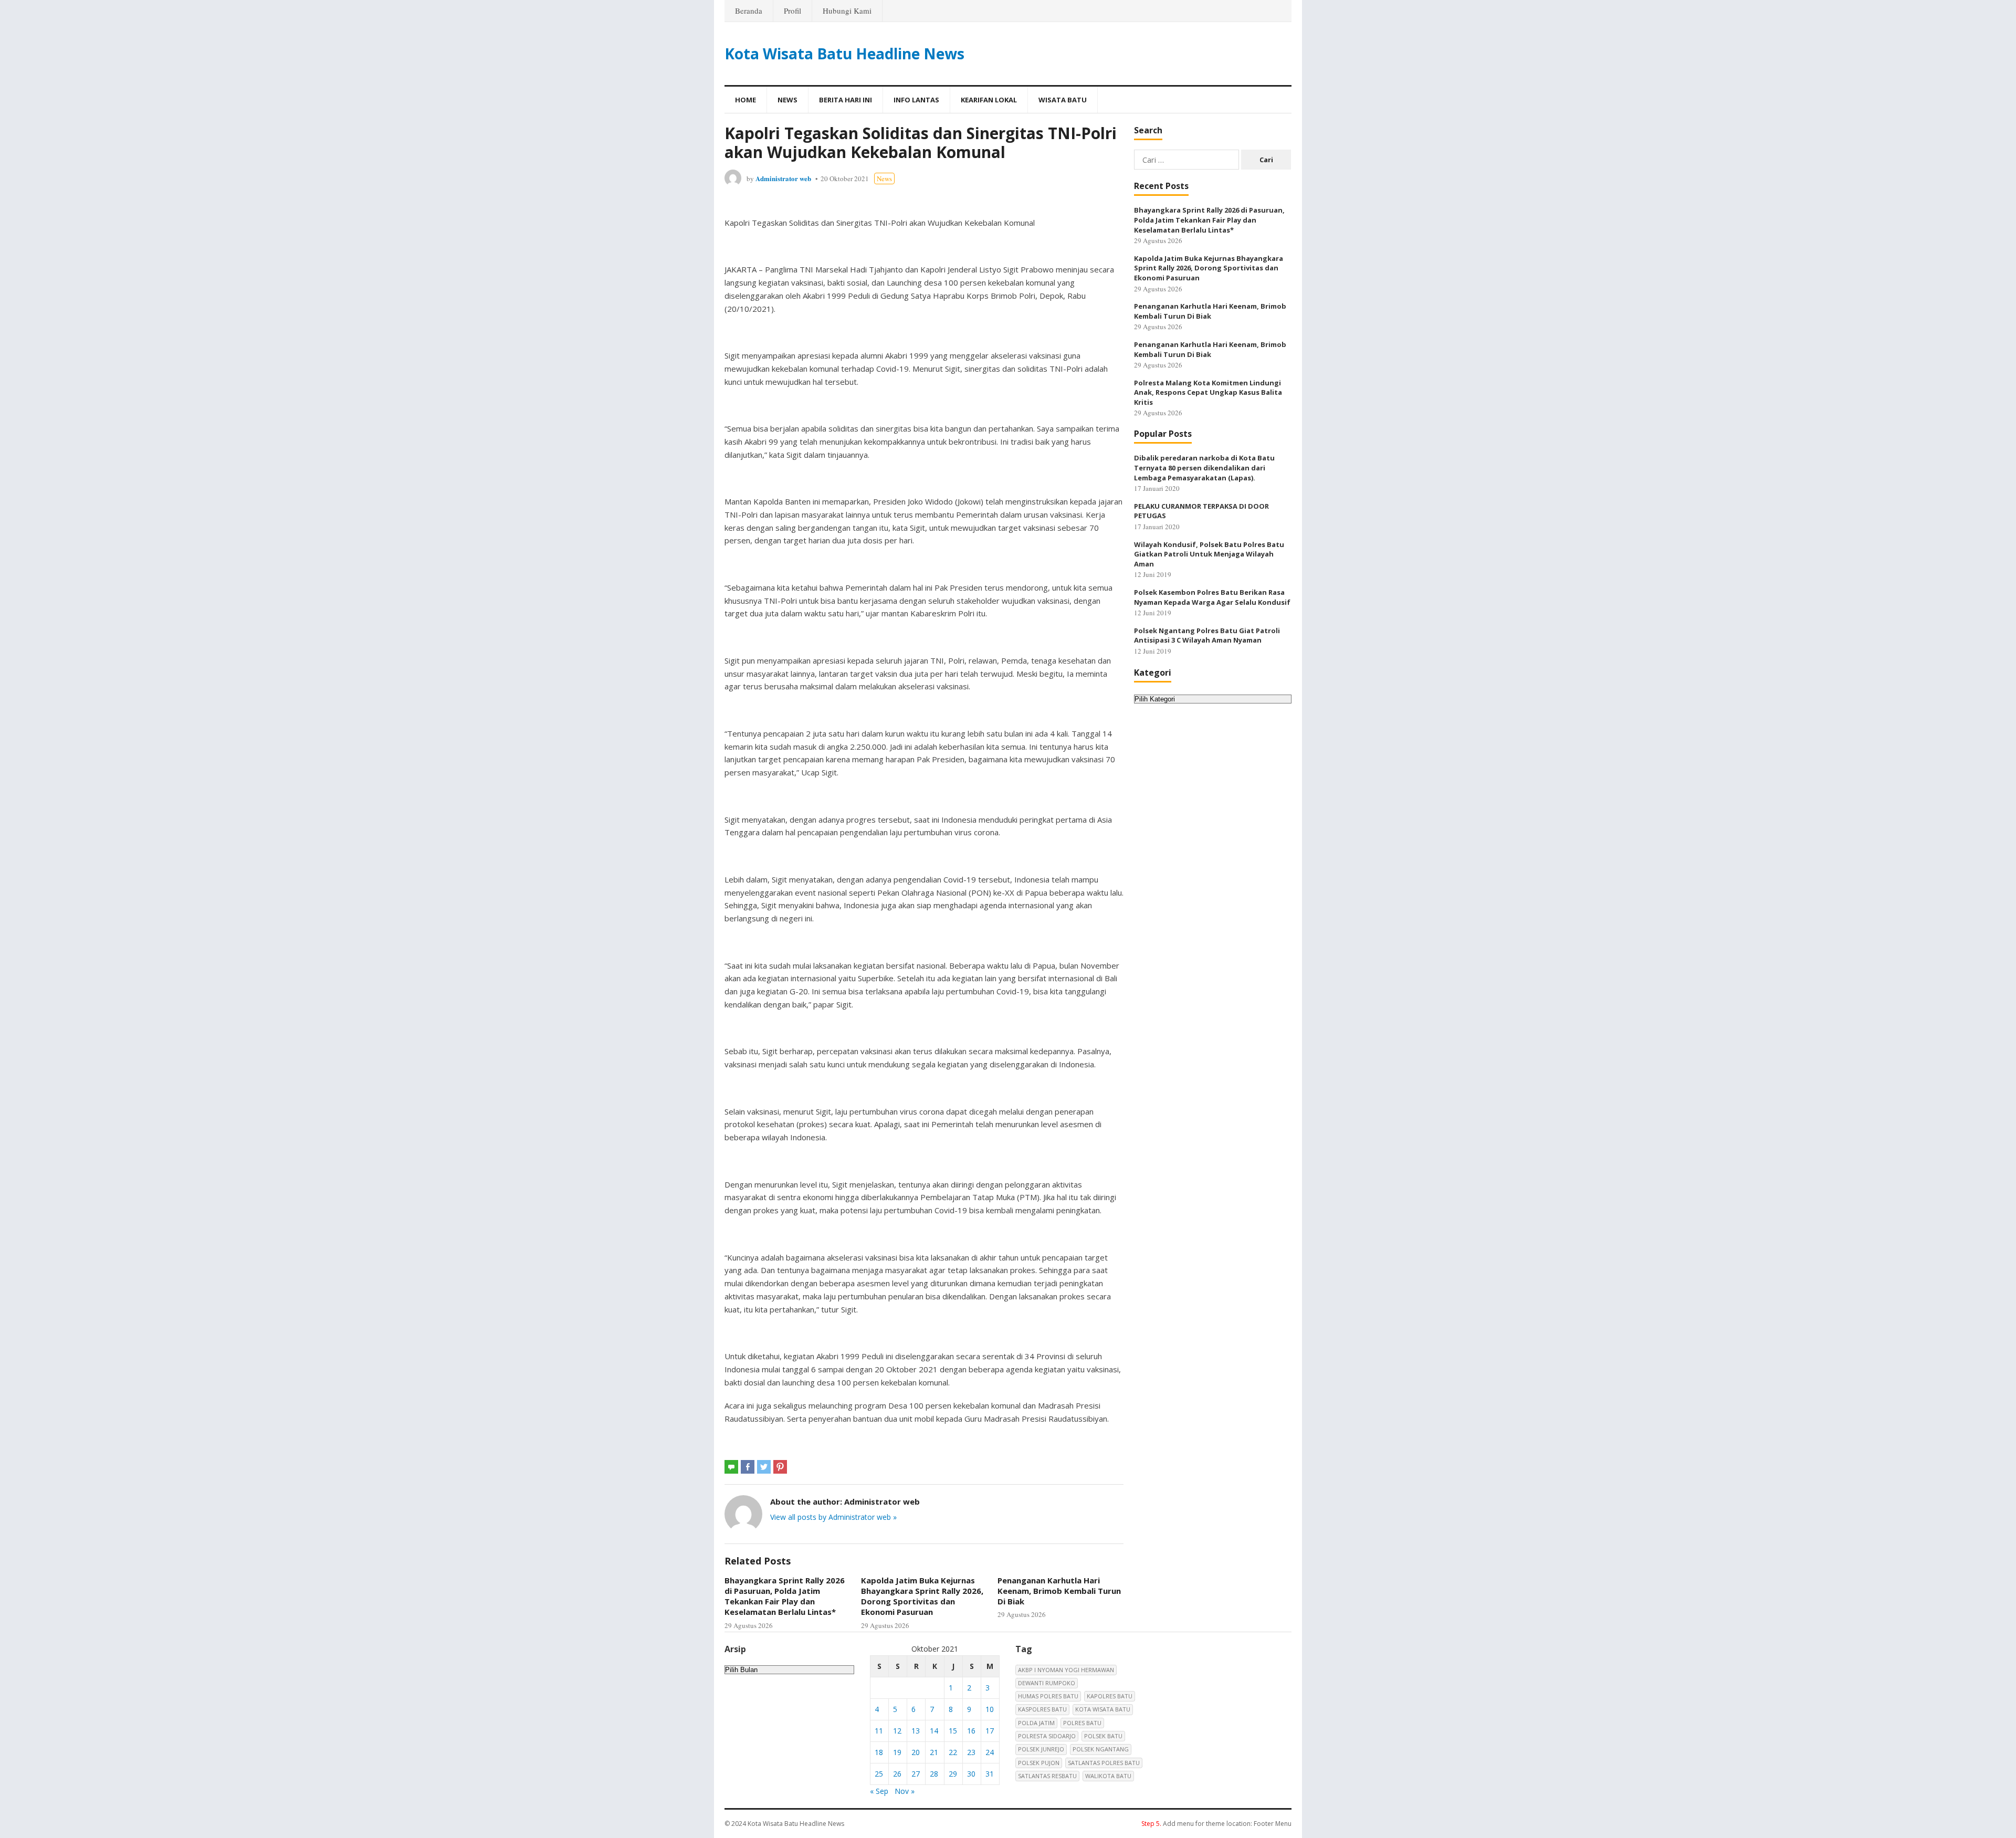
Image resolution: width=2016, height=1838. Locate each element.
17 (990, 1731)
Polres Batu (1082, 1723)
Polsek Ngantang (1101, 1749)
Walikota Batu (1108, 1776)
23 (971, 1752)
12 (897, 1731)
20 (916, 1752)
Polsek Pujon (1039, 1763)
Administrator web (783, 178)
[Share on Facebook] (748, 1467)
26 (897, 1774)
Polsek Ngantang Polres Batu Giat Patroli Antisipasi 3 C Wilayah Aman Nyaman (1207, 636)
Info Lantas (916, 100)
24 (990, 1752)
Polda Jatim (1036, 1723)
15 (953, 1731)
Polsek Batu (1103, 1736)
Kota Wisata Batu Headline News (844, 54)
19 (897, 1752)
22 (953, 1752)
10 (990, 1709)
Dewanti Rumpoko (1047, 1683)
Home (745, 100)
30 (971, 1774)
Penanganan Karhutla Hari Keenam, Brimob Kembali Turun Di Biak (1059, 1591)
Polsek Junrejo (1041, 1749)
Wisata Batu (1063, 100)
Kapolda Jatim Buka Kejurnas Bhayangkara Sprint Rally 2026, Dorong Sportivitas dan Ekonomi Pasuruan (922, 1596)
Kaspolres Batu (1042, 1709)
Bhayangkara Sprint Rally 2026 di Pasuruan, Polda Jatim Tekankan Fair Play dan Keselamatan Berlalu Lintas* (785, 1596)
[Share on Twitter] (764, 1467)
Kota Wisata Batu (1103, 1709)
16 (971, 1731)
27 (916, 1774)
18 (879, 1752)
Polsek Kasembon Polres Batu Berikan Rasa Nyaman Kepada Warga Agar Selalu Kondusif (1212, 597)
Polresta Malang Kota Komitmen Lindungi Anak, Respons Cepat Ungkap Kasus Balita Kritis (1208, 392)
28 (934, 1774)
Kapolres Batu (1110, 1696)
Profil (792, 10)
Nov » (905, 1791)
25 (879, 1774)
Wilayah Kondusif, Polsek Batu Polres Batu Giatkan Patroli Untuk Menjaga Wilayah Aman (1209, 554)
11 (879, 1731)
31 (990, 1774)
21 (934, 1752)
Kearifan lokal (989, 100)
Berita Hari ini (846, 100)
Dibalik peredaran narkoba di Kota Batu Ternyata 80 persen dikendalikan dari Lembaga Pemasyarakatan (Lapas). (1204, 468)
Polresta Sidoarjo (1047, 1736)
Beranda (749, 10)
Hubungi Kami (847, 10)
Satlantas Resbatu (1047, 1776)
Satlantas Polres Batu (1104, 1763)
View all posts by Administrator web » (833, 1517)
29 (953, 1774)
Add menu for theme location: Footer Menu (1216, 1824)
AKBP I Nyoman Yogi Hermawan (1066, 1670)
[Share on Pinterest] (780, 1467)
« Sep (879, 1791)
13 (916, 1731)
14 (934, 1731)
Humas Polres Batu (1048, 1696)
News (787, 100)
